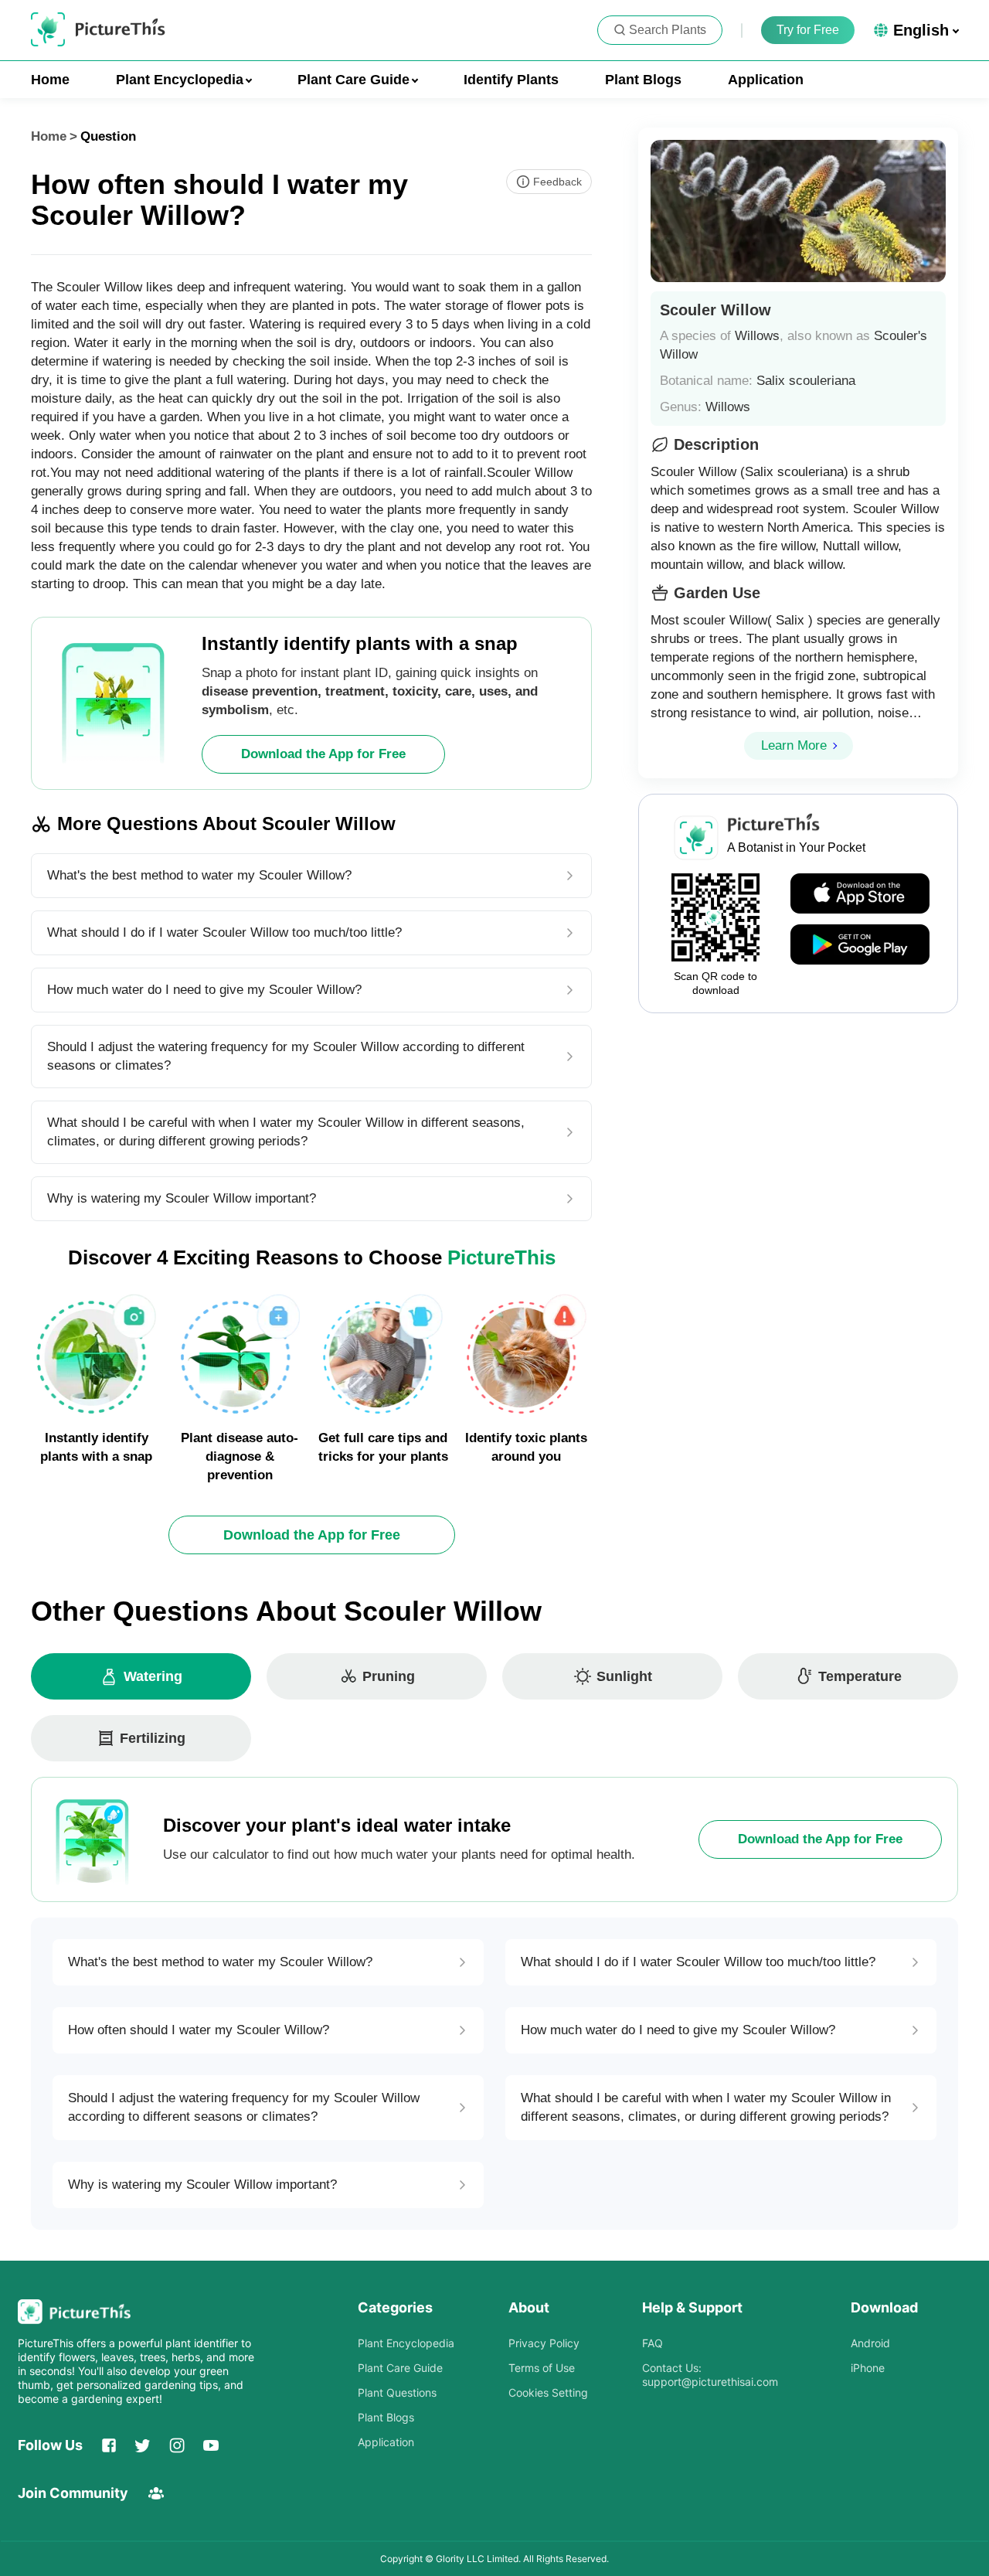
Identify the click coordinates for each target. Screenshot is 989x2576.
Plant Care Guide (400, 2368)
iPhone (868, 2368)
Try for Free (808, 30)
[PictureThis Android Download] (860, 945)
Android (870, 2343)
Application (766, 80)
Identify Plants (511, 80)
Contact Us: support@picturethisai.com (710, 2375)
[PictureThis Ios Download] (860, 894)
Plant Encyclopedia (406, 2343)
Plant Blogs (643, 80)
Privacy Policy (544, 2343)
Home (50, 80)
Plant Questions (397, 2392)
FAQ (653, 2343)
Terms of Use (542, 2368)
